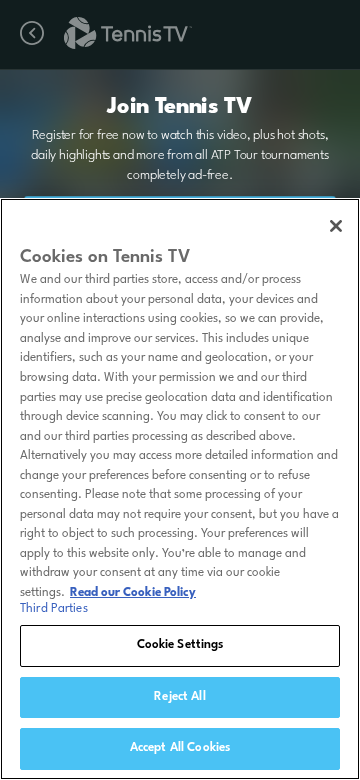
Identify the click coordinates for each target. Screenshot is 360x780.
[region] (180, 489)
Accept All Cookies (180, 748)
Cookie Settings (180, 645)
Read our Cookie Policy (133, 593)
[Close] (336, 226)
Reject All (179, 697)
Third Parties (54, 609)
